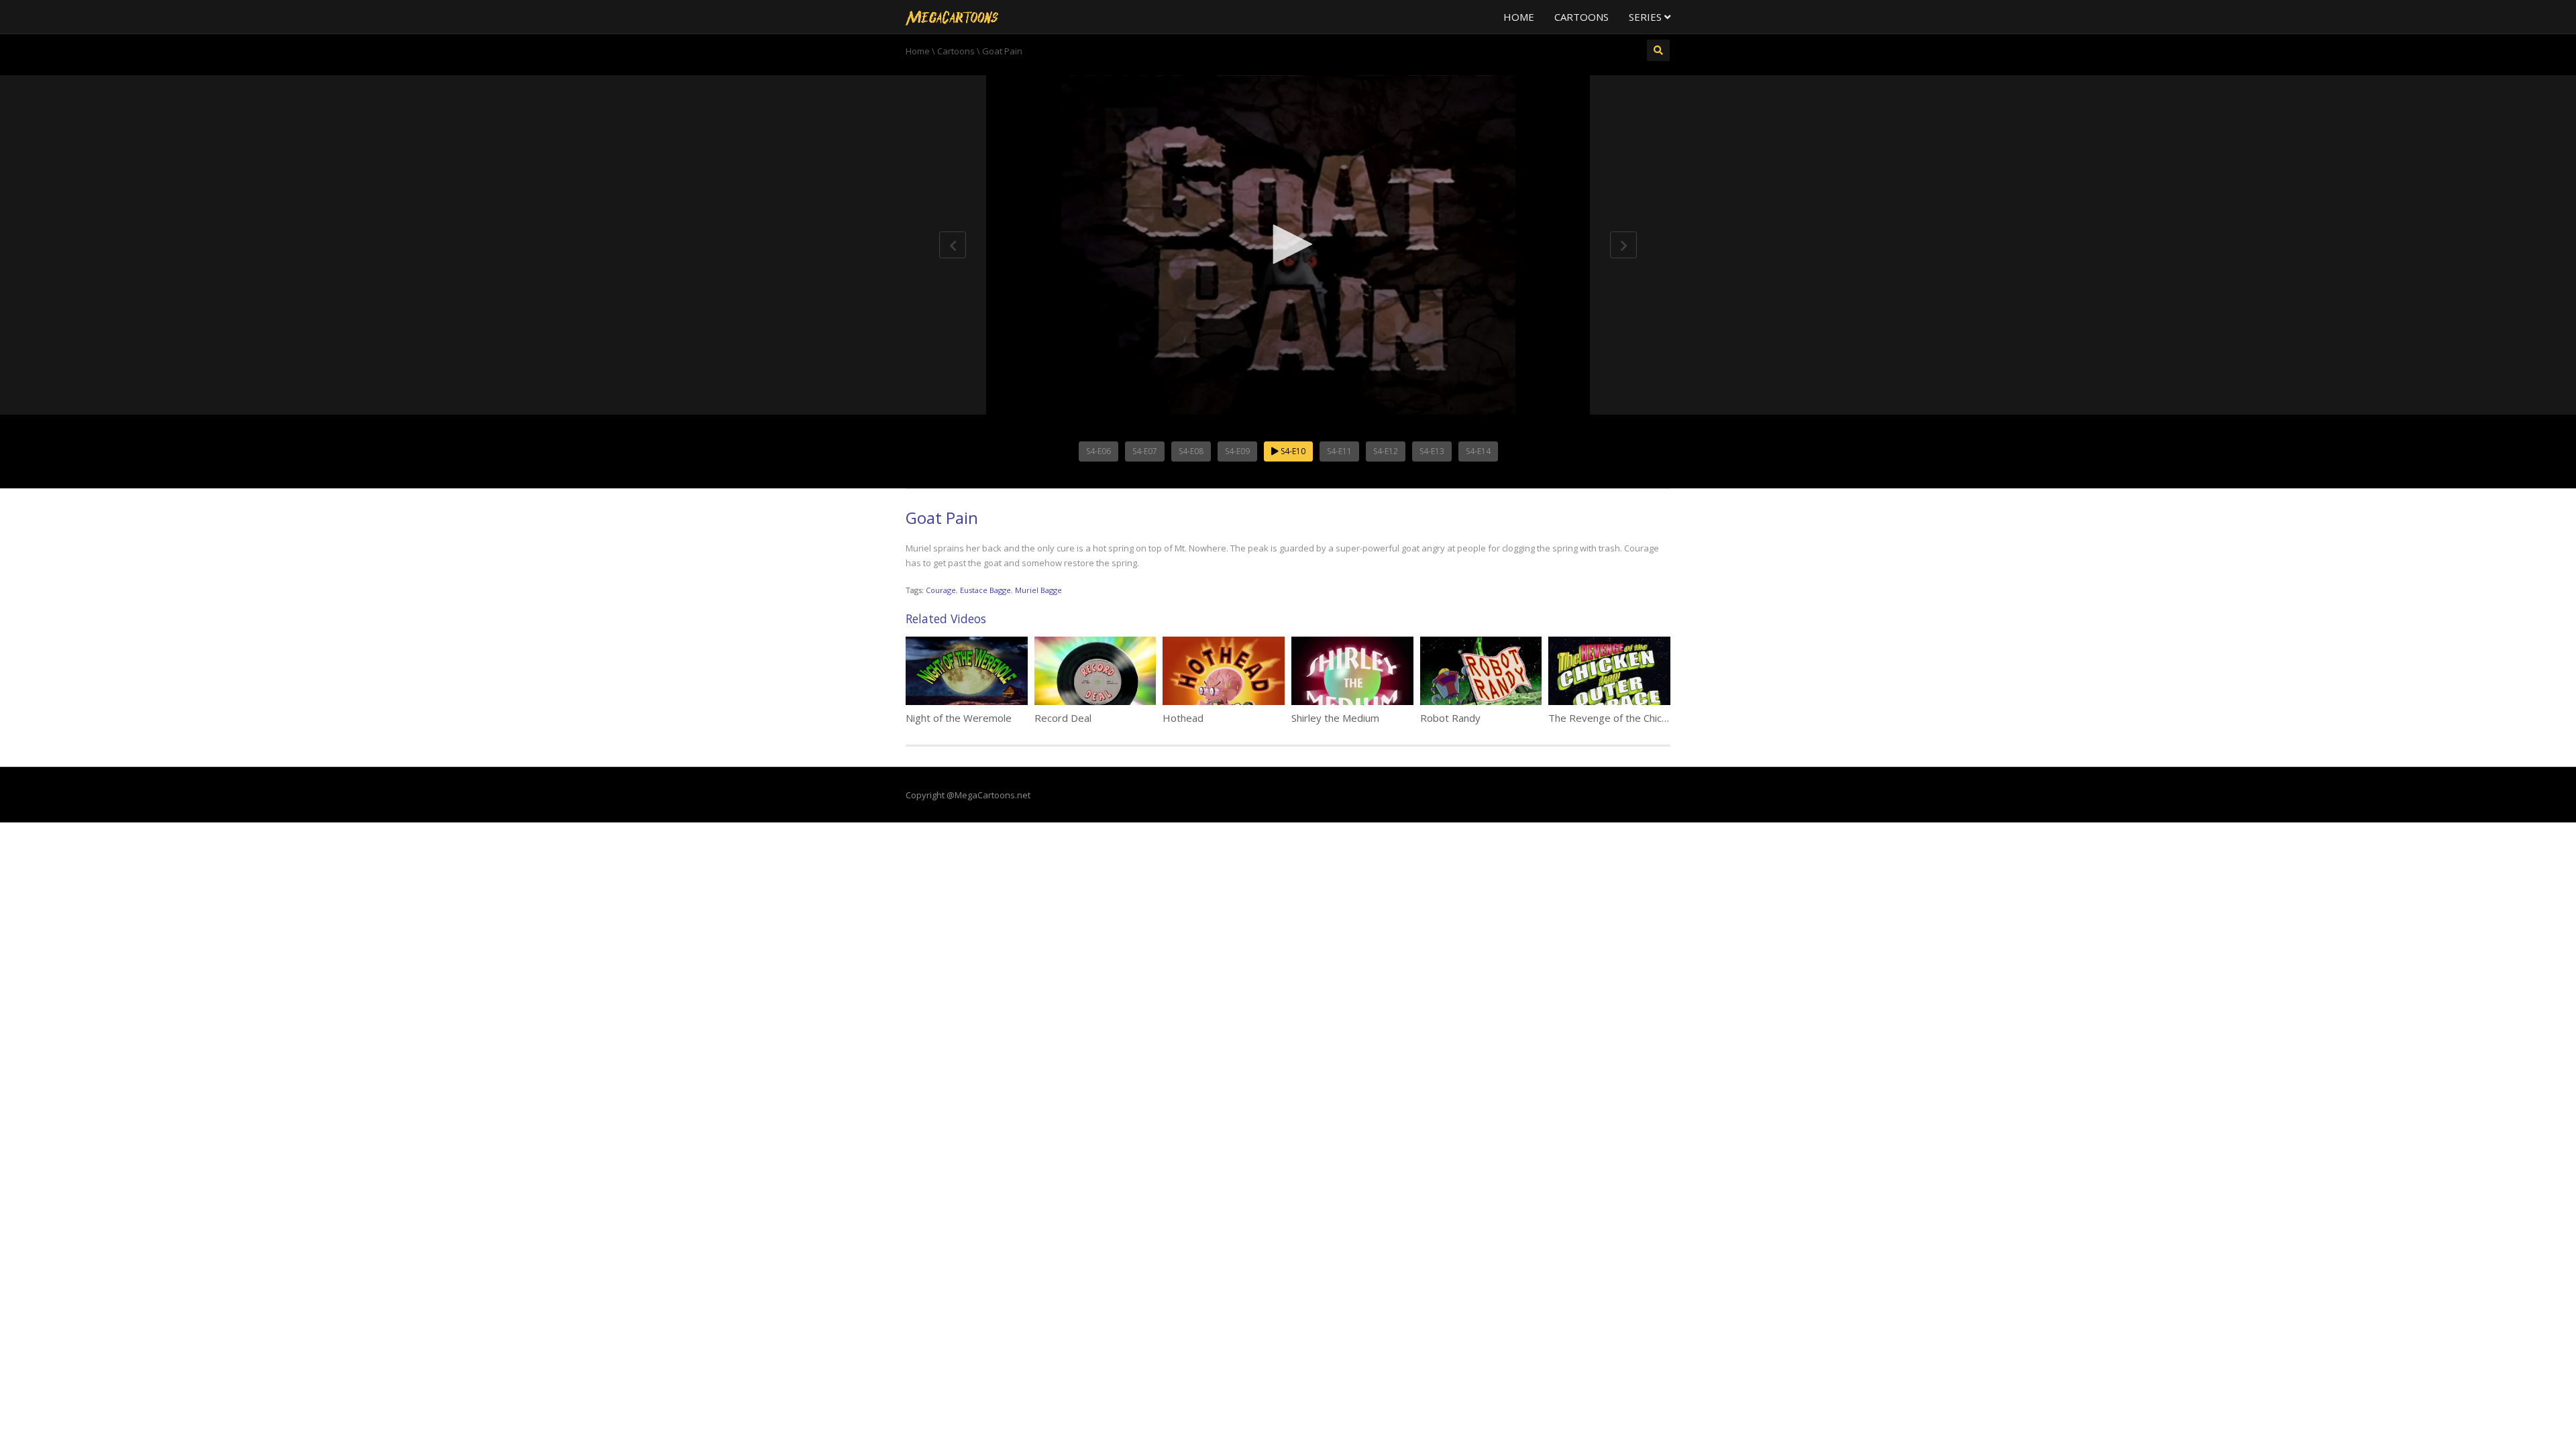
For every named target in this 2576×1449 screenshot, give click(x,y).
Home (1519, 17)
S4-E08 (1191, 451)
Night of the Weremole (959, 718)
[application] (1288, 245)
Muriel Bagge (1038, 590)
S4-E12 (1386, 451)
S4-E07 (1145, 451)
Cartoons (1581, 17)
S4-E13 (1432, 451)
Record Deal (1063, 718)
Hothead (1183, 718)
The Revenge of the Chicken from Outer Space (1656, 718)
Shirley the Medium (1335, 718)
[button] (1288, 244)
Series (1647, 17)
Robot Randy (1450, 718)
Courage (941, 590)
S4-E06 (1098, 451)
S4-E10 (1292, 451)
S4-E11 (1339, 451)
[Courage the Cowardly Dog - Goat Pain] (952, 17)
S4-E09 (1237, 451)
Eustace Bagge (985, 590)
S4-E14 (1478, 451)
